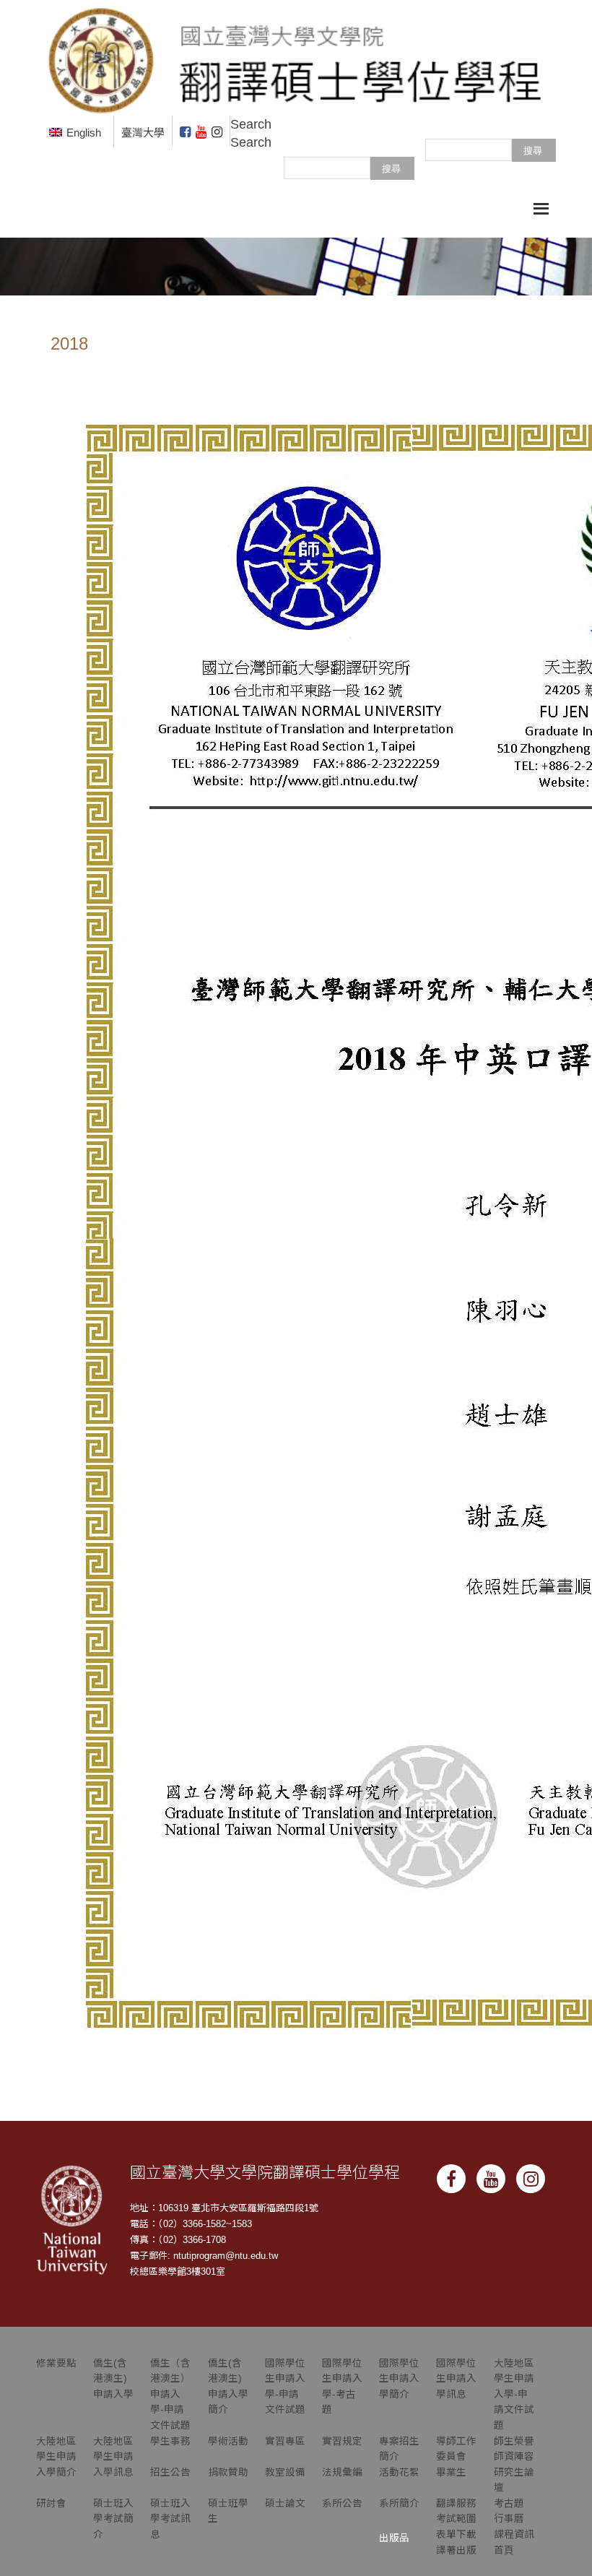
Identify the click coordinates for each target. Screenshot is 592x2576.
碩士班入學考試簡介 (113, 2519)
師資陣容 (514, 2456)
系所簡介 (399, 2503)
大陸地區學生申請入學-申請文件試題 (514, 2394)
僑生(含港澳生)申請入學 (113, 2379)
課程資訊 (514, 2534)
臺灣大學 (143, 133)
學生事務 (170, 2441)
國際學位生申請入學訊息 (456, 2379)
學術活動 (228, 2441)
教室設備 (285, 2472)
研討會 (51, 2503)
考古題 (509, 2503)
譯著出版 (456, 2550)
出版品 (394, 2538)
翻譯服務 (456, 2503)
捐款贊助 (228, 2472)
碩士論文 (285, 2503)
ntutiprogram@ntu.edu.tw (226, 2256)
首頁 (504, 2550)
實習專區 (285, 2441)
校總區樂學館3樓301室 (178, 2272)
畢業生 (451, 2472)
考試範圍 (456, 2519)
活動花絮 (399, 2472)
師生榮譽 (514, 2441)
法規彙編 (342, 2472)
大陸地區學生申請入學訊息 (113, 2457)
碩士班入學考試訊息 (170, 2519)
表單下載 (456, 2534)
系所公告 (342, 2503)
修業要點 (56, 2363)
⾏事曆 (509, 2519)
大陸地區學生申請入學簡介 (56, 2457)
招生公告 (170, 2472)
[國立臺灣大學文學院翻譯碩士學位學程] (296, 57)
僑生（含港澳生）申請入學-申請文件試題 (170, 2394)
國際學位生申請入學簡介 (399, 2379)
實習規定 (342, 2441)
